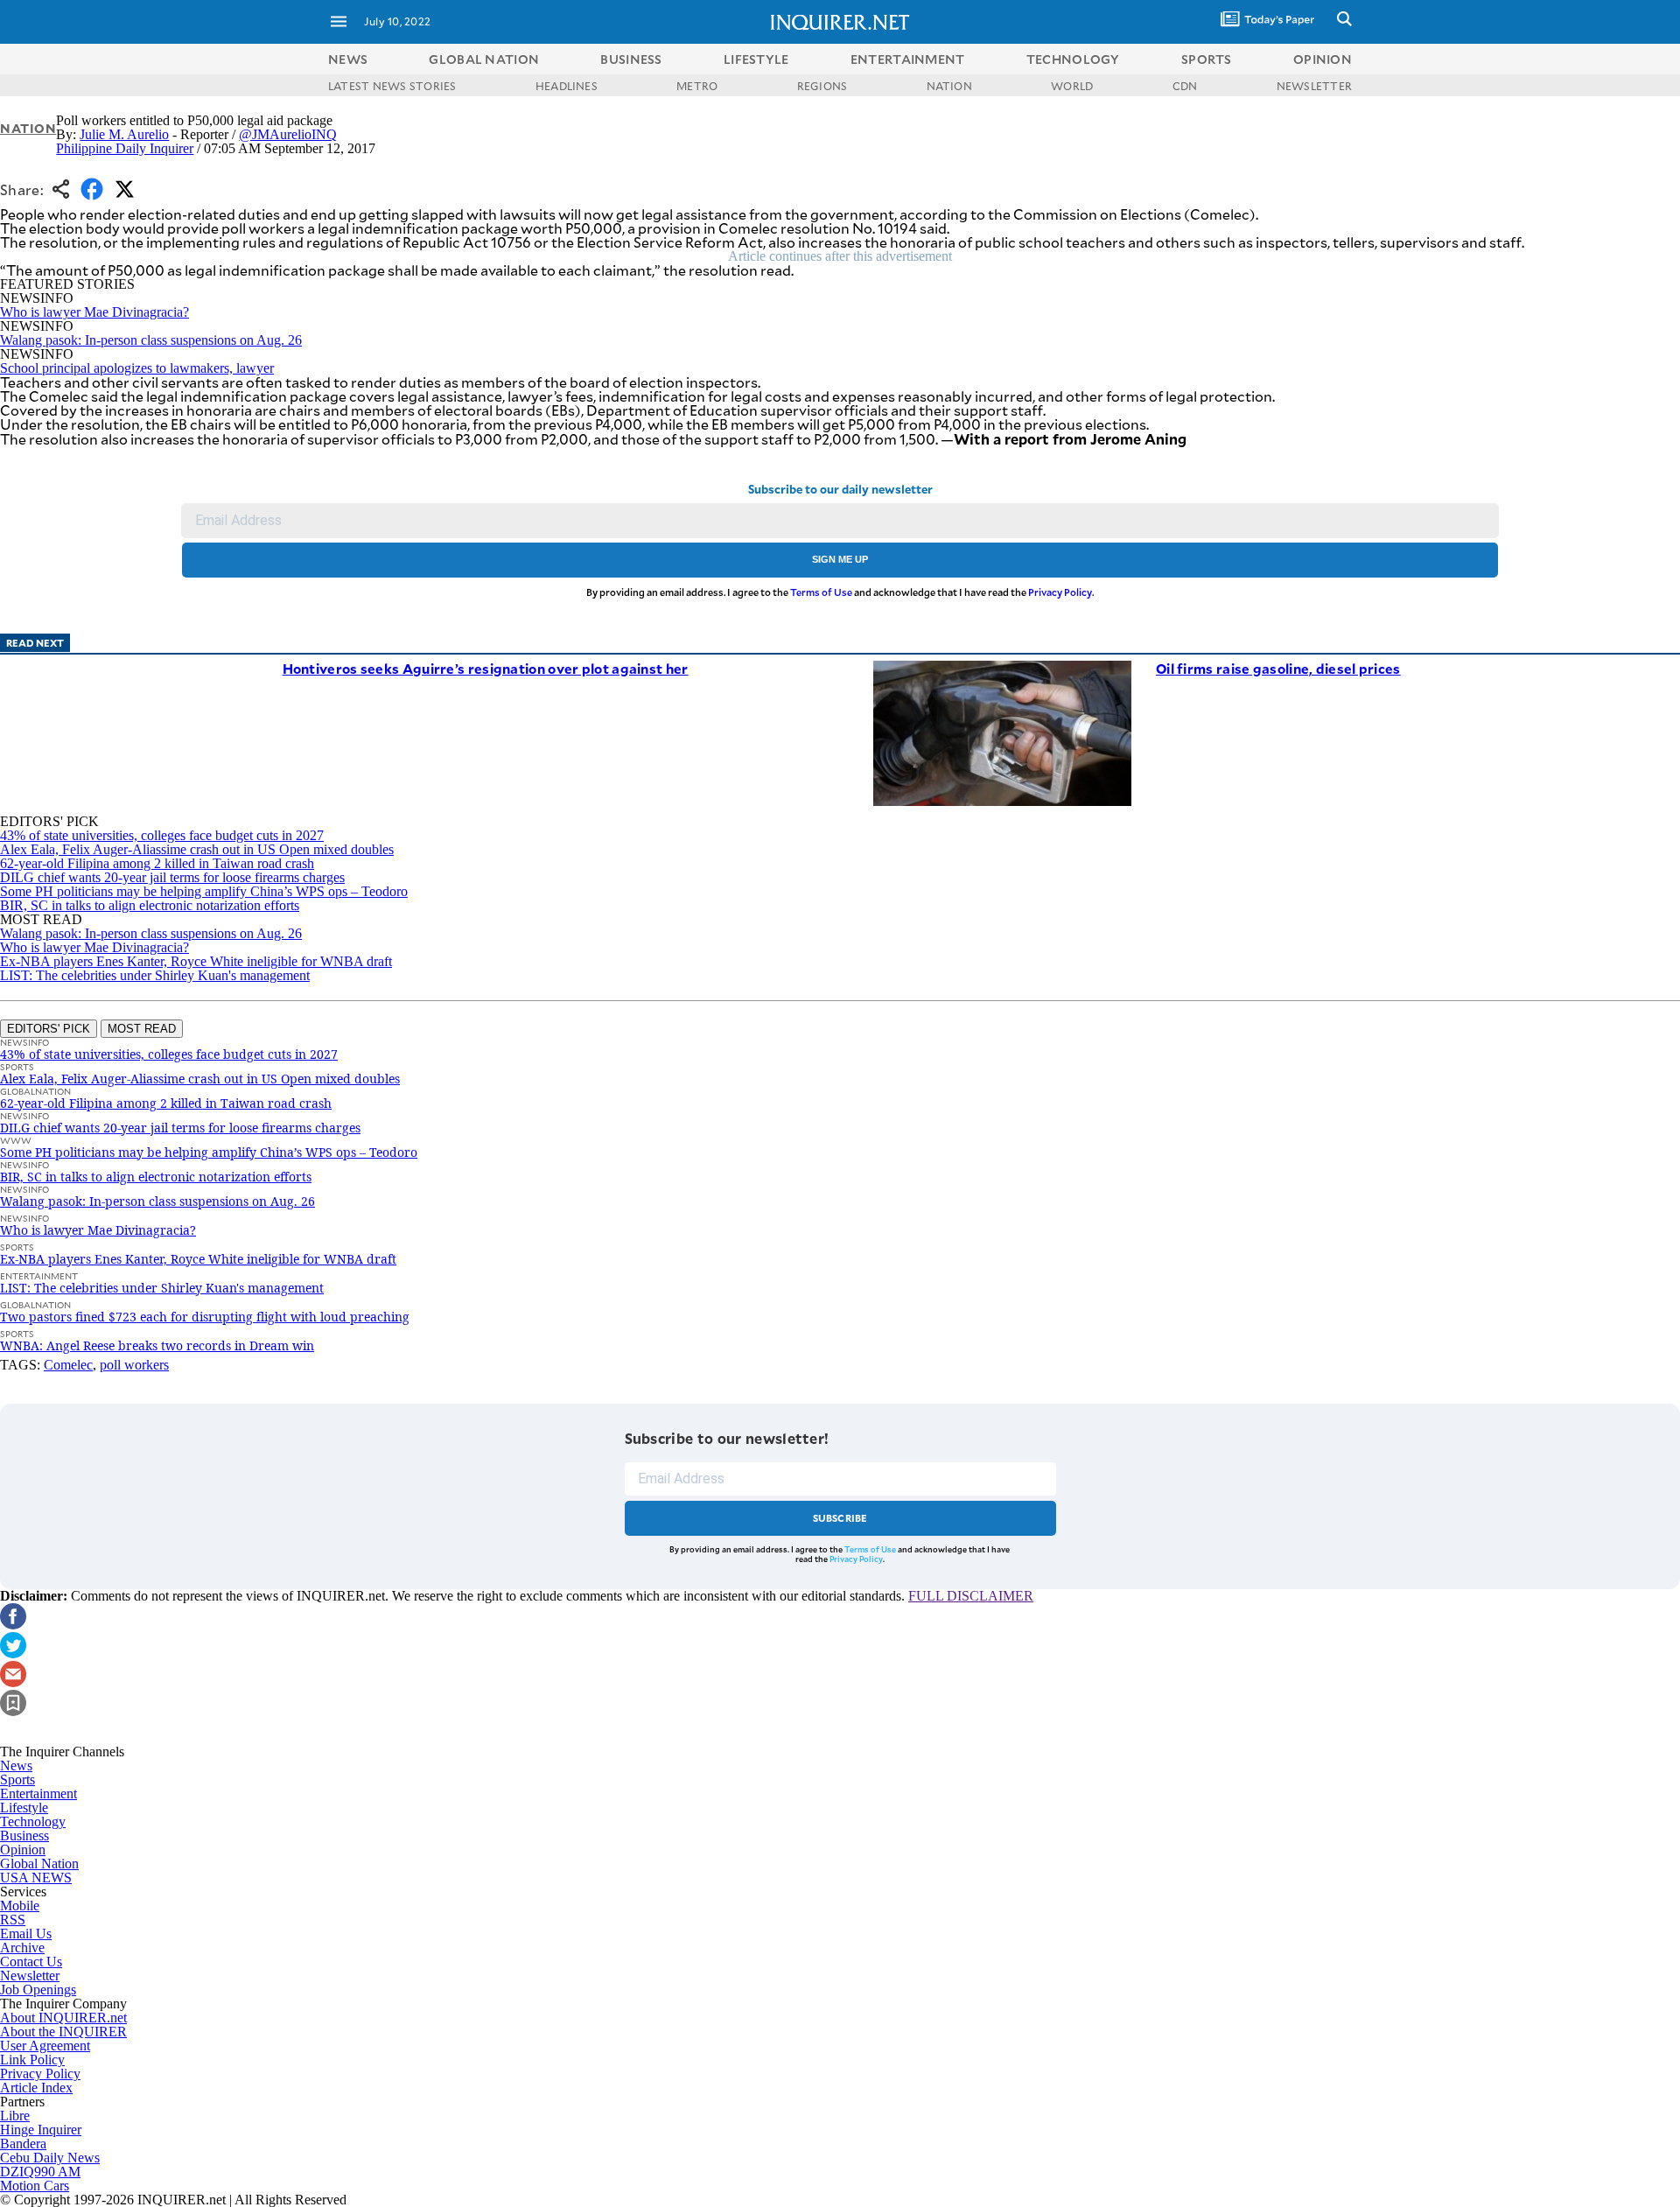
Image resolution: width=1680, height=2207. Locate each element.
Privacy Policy (1060, 592)
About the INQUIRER (63, 2032)
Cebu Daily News (50, 2158)
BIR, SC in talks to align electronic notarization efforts (150, 905)
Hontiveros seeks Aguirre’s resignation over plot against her (486, 668)
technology (1073, 59)
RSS (13, 1920)
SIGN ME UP (840, 559)
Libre (15, 2116)
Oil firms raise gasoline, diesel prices (1278, 668)
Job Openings (38, 1990)
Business (24, 1836)
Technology (33, 1822)
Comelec (68, 1365)
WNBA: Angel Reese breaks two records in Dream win (157, 1345)
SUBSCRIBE (840, 1518)
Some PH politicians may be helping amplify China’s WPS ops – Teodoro (204, 891)
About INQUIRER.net (63, 2018)
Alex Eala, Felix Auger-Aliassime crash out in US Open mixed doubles (197, 849)
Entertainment (38, 1794)
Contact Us (31, 1962)
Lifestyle (24, 1808)
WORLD (1072, 86)
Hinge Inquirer (41, 2130)
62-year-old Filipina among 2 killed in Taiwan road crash (157, 863)
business (631, 59)
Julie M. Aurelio (124, 134)
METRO (697, 86)
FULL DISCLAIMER (971, 1596)
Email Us (26, 1934)
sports (1207, 59)
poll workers (134, 1365)
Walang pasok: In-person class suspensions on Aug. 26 (151, 340)
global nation (484, 59)
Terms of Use (821, 592)
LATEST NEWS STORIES (392, 86)
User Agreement (45, 2046)
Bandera (23, 2144)
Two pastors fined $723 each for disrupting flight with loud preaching (205, 1317)
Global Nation (39, 1864)
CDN (1185, 86)
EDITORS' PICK (49, 1029)
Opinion (23, 1850)
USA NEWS (36, 1878)
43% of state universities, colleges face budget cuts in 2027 (162, 835)
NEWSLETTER (1314, 86)
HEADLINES (567, 86)
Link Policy (32, 2060)
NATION (949, 86)
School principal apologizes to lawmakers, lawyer (137, 368)
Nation (28, 128)
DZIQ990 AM (40, 2172)
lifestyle (756, 59)
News (348, 59)
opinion (1323, 59)
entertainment (908, 59)
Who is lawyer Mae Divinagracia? (94, 312)
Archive (22, 1948)
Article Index (36, 2088)
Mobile (20, 1906)
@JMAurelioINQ (288, 134)
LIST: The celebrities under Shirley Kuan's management (155, 975)
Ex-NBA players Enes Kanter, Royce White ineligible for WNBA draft (196, 961)
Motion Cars (35, 2186)
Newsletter (30, 1976)
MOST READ (142, 1029)
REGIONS (822, 86)
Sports (17, 1780)
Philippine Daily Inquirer (125, 148)
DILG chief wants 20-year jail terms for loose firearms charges (172, 877)
